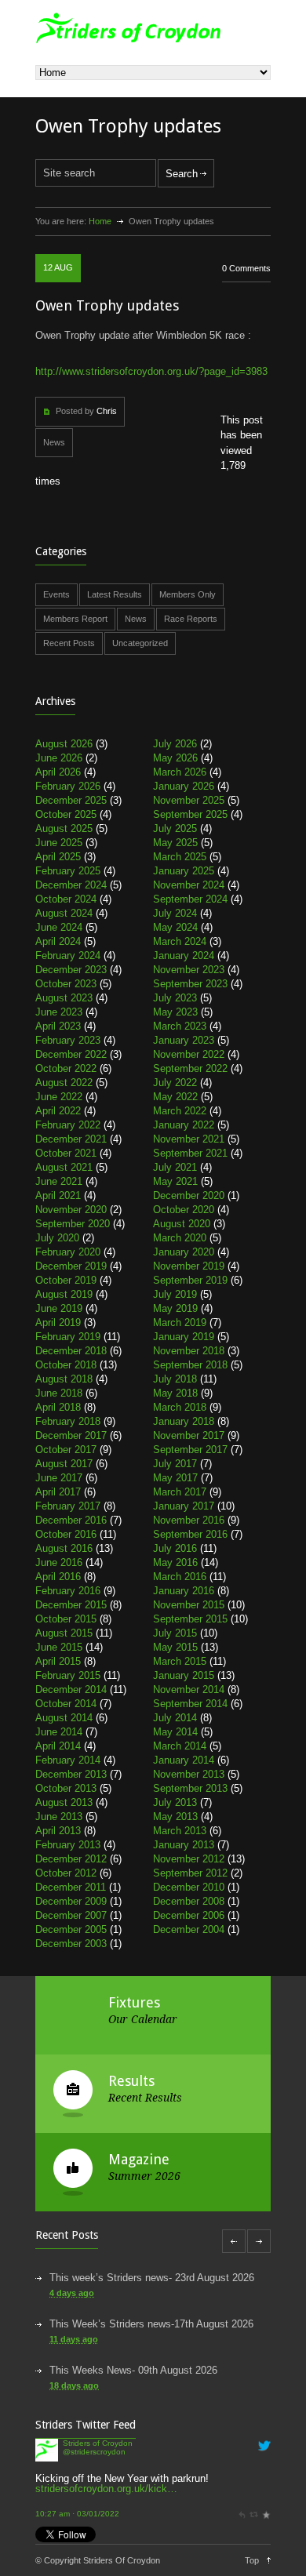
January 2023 (184, 1040)
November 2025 (189, 800)
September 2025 (190, 814)
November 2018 (189, 1351)
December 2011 (71, 1887)
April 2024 (58, 941)
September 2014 (190, 1704)
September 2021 (190, 1153)
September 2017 (190, 1450)
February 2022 (68, 1125)
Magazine (139, 2159)
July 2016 (175, 1548)
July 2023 (175, 998)
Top (252, 2560)
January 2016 (184, 1591)
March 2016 (180, 1577)
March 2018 (180, 1407)
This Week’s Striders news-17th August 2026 (151, 2324)
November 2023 (189, 970)
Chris (107, 411)
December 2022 (71, 1054)
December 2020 (189, 1195)
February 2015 (68, 1675)
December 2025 (71, 800)
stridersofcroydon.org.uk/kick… (106, 2489)
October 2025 (66, 814)
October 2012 (66, 1873)
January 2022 (184, 1125)
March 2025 (180, 857)
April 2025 (58, 857)
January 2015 (184, 1675)
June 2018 (59, 1393)
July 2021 (175, 1167)
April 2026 (58, 772)
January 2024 (184, 956)
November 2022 (189, 1054)
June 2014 (59, 1732)
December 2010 (189, 1887)
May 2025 (175, 843)
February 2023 (68, 1040)
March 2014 (180, 1746)
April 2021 (58, 1195)
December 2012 (71, 1859)
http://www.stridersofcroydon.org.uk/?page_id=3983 (151, 371)
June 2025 (59, 843)
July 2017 (175, 1464)
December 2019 (71, 1266)
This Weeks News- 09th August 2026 (133, 2370)
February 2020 (68, 1252)
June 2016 (59, 1562)
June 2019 (59, 1308)
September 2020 (73, 1224)
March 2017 (180, 1492)
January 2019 (184, 1337)
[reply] (242, 2514)
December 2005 (71, 1929)
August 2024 (64, 913)
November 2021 (189, 1139)
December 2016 (71, 1520)
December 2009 (71, 1901)
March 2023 (180, 1026)
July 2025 (175, 828)
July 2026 (175, 744)
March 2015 (180, 1661)
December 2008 (189, 1901)
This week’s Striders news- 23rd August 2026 (152, 2278)
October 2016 (66, 1534)
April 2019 (58, 1323)
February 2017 (68, 1506)
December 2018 (71, 1351)
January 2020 (184, 1252)
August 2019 (64, 1294)
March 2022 (180, 1111)
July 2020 (57, 1238)
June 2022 (59, 1097)
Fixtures (134, 2002)
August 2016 (64, 1548)
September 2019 (190, 1280)
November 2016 (189, 1520)
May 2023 (175, 1012)
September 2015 (190, 1619)
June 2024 (59, 927)
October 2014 (66, 1704)
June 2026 (59, 758)
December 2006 (189, 1915)
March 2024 (180, 941)
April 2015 (58, 1661)
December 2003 (71, 1944)
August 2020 (182, 1224)
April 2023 (58, 1026)
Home (100, 221)
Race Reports (191, 619)
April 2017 (58, 1492)
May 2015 (175, 1647)
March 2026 (180, 772)
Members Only (188, 594)
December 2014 (71, 1689)
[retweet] (253, 2514)
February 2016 (68, 1591)
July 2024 (175, 913)
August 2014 (64, 1718)
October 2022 (66, 1068)
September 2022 (190, 1068)
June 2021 (59, 1181)
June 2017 (59, 1478)
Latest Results (115, 594)
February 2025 (68, 871)
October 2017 (66, 1450)
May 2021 (175, 1181)
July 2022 (175, 1083)
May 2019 (175, 1308)
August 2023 (64, 998)
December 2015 (71, 1605)
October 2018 (66, 1365)
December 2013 (71, 1774)
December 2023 (71, 970)
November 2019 (189, 1266)
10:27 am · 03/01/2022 (77, 2514)
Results (131, 2081)
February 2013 (68, 1845)
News (54, 442)
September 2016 (190, 1534)
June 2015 (59, 1647)
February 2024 (68, 956)
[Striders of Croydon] (47, 2458)
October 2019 (66, 1280)
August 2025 (64, 828)
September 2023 (190, 984)
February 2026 (68, 786)
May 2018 (175, 1393)
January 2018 (184, 1421)
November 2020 (71, 1210)
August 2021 (64, 1167)
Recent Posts (69, 643)
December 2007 (71, 1915)
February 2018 (68, 1421)
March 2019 (180, 1323)
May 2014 (175, 1732)
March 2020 (180, 1238)
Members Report (75, 619)
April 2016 (58, 1577)
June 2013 (59, 1817)
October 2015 (66, 1619)
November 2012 (189, 1859)
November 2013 (189, 1774)
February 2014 (68, 1760)
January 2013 (184, 1845)
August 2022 (64, 1083)
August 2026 (64, 744)
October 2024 (66, 899)
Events (56, 594)
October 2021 (66, 1153)
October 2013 (66, 1788)
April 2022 (58, 1111)
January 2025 (184, 871)
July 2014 (175, 1718)
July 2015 (175, 1633)
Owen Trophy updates (107, 305)
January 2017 (184, 1506)
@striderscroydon (94, 2452)
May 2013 (175, 1817)
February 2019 (68, 1337)
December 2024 (71, 885)
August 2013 (64, 1802)
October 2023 (66, 984)
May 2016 (175, 1562)
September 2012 (190, 1873)
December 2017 (71, 1435)
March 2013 (180, 1831)
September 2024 (190, 899)
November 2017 (189, 1435)
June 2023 (59, 1012)
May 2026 (175, 758)
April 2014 (58, 1746)
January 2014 (184, 1760)
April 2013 (58, 1831)
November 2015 (189, 1605)
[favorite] (266, 2514)
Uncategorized (140, 643)
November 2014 (189, 1689)
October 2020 (184, 1210)
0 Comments (246, 268)
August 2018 (64, 1379)
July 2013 (175, 1802)
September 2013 (190, 1788)
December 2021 (71, 1139)
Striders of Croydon (98, 2443)
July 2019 (175, 1294)
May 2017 (175, 1478)
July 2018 (175, 1379)
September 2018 (190, 1365)
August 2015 (64, 1633)
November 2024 (189, 885)
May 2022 (175, 1097)
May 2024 (175, 927)
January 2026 (184, 786)
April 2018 (58, 1407)
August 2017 (64, 1464)
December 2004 (189, 1929)
